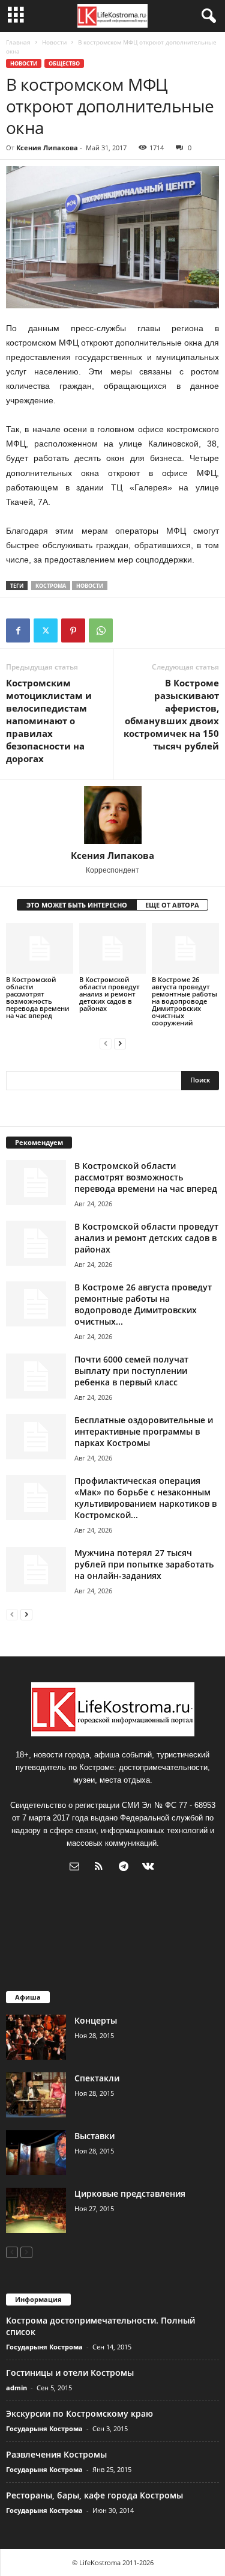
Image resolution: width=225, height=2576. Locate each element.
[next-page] (120, 1043)
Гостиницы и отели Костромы (70, 2373)
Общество (64, 63)
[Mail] (77, 1868)
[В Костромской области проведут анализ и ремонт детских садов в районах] (113, 948)
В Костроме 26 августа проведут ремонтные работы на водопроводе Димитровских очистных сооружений (184, 1001)
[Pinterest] (73, 630)
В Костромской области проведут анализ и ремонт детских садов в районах (109, 994)
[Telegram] (126, 1868)
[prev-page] (106, 1043)
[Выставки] (36, 2153)
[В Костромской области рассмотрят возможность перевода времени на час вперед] (40, 948)
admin (16, 2388)
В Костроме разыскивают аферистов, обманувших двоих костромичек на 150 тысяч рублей (171, 714)
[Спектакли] (36, 2095)
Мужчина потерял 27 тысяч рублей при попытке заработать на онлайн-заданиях (144, 1564)
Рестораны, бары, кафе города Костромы (94, 2495)
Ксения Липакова (47, 148)
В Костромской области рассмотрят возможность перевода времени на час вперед (37, 997)
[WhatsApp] (101, 630)
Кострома (51, 586)
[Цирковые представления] (36, 2210)
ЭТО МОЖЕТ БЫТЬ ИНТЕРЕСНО (77, 905)
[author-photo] (112, 815)
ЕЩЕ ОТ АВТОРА (172, 905)
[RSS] (102, 1868)
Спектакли (97, 2078)
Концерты (96, 2020)
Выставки (94, 2136)
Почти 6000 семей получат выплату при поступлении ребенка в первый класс (131, 1371)
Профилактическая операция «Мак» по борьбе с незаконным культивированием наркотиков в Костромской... (145, 1498)
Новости (54, 42)
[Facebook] (18, 630)
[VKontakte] (150, 1868)
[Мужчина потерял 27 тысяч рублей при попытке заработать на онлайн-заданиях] (36, 1570)
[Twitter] (46, 630)
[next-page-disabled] (26, 2252)
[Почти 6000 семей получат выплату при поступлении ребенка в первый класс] (36, 1376)
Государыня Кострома (44, 2347)
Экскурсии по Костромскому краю (79, 2413)
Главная (18, 42)
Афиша (28, 1997)
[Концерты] (36, 2037)
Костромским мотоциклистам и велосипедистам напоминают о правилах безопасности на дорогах (49, 721)
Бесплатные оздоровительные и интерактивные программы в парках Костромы (144, 1431)
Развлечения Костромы (56, 2454)
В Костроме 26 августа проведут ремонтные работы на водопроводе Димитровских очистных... (143, 1304)
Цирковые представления (130, 2193)
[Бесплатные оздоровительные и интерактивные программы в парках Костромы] (36, 1437)
